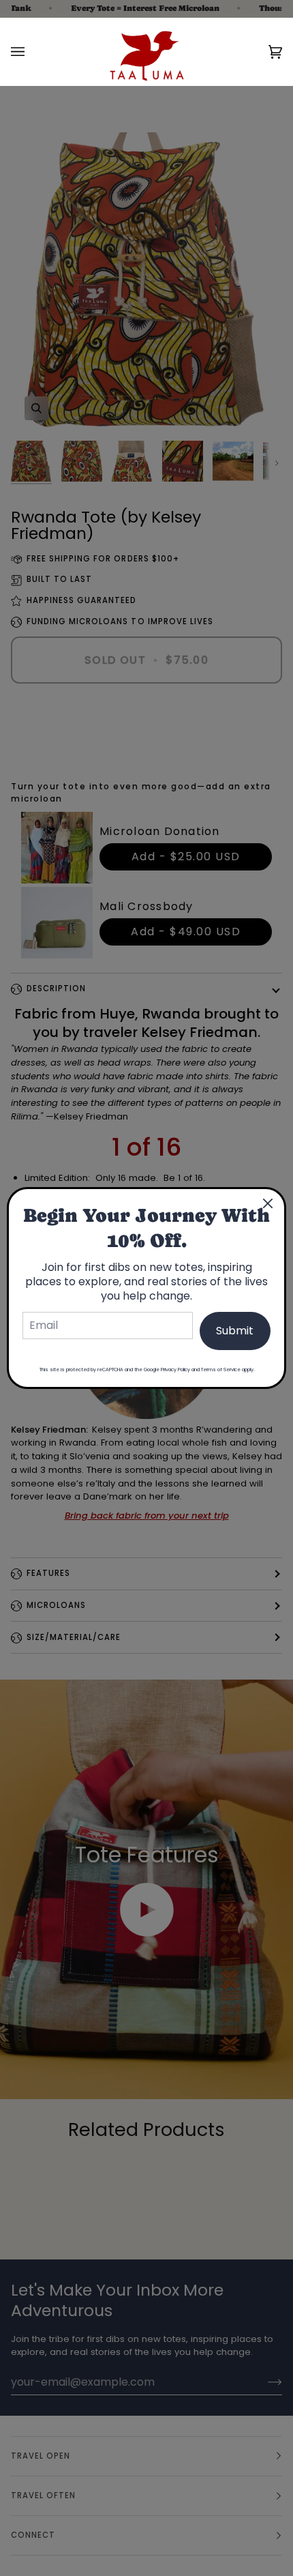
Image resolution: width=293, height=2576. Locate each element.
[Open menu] (31, 52)
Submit (235, 1331)
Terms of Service (221, 1370)
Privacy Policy (175, 1370)
